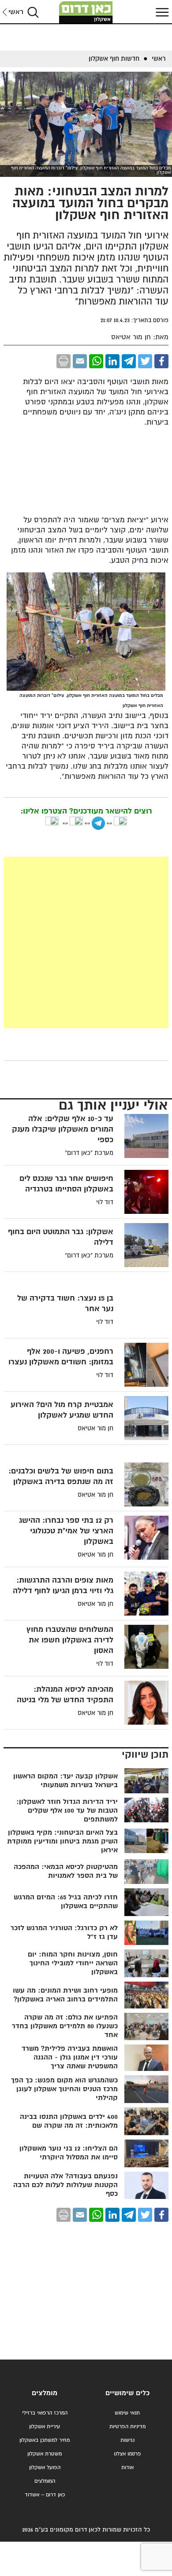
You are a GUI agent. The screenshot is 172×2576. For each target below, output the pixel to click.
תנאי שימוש (127, 2413)
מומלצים (45, 2393)
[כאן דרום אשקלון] (86, 12)
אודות (127, 2468)
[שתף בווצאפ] (96, 361)
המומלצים (45, 2481)
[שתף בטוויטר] (145, 361)
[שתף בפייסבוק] (161, 361)
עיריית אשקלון (45, 2427)
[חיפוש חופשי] (33, 12)
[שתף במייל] (80, 361)
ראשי (16, 12)
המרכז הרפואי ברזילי (45, 2413)
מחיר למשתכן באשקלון (45, 2440)
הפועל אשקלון (45, 2468)
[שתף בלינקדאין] (112, 361)
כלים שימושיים (127, 2393)
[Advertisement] (86, 942)
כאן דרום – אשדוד (45, 2495)
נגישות (127, 2440)
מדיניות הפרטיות (127, 2427)
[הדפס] (64, 361)
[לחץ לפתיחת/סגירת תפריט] (161, 12)
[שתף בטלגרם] (129, 361)
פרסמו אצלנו (127, 2454)
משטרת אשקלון (45, 2454)
